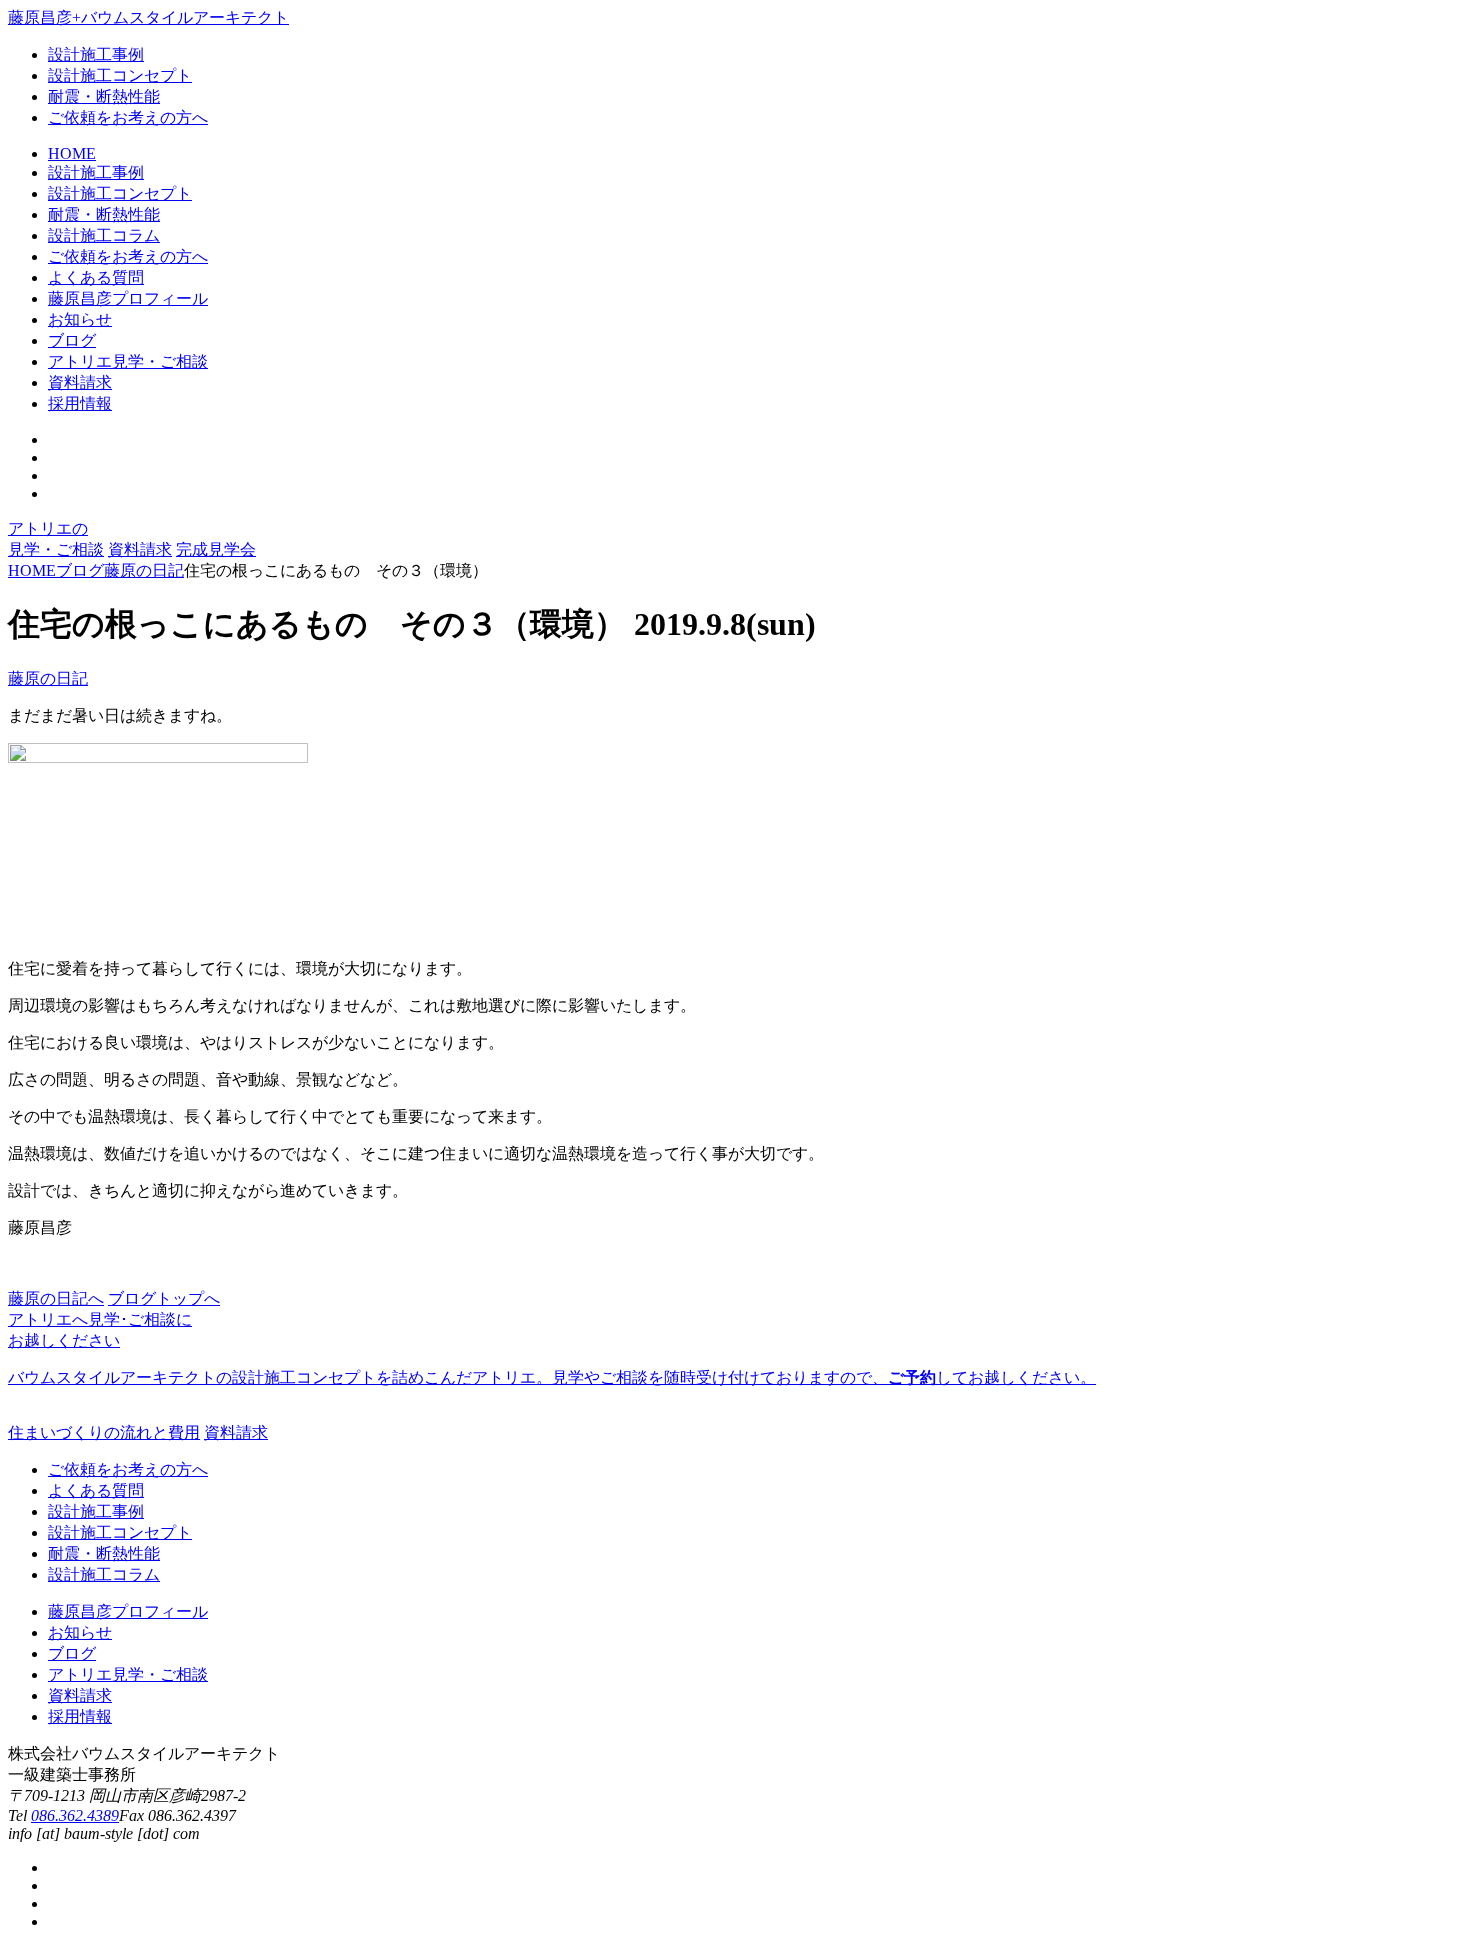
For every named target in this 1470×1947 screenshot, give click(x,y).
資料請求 (140, 549)
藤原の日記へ (56, 1298)
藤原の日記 (48, 678)
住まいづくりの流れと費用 (104, 1432)
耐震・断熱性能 (104, 96)
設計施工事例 (96, 54)
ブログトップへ (164, 1298)
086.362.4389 (75, 1815)
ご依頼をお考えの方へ (128, 117)
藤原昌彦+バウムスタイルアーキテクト (148, 17)
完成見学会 (216, 549)
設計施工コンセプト (120, 75)
